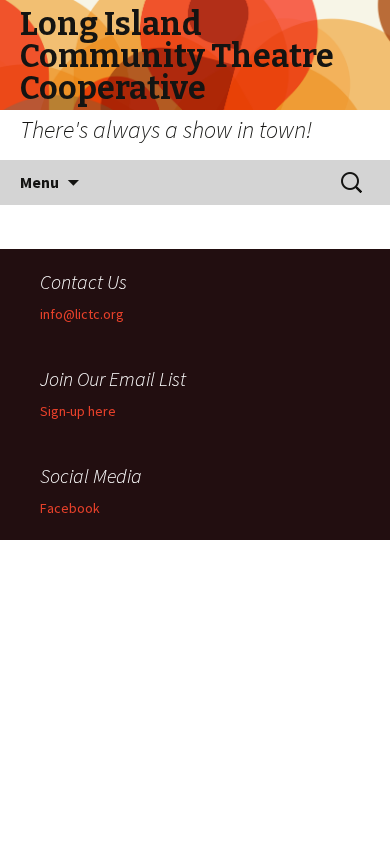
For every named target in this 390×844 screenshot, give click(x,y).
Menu (39, 182)
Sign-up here (78, 411)
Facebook (70, 508)
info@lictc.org (82, 314)
